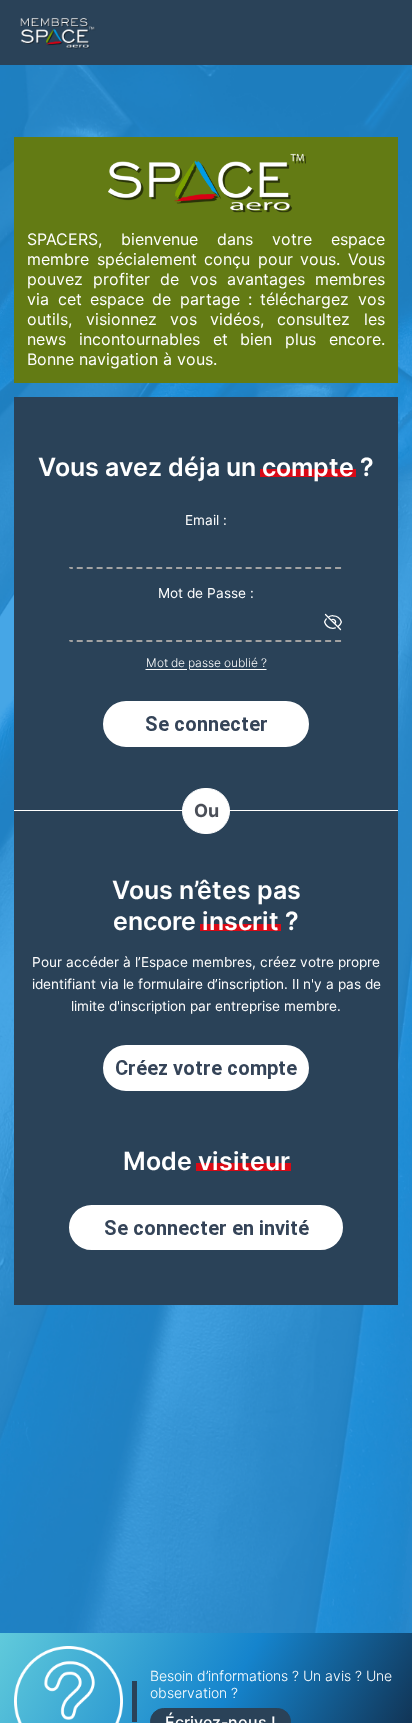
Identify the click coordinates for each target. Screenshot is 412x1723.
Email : (206, 520)
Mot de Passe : (206, 593)
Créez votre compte (206, 1068)
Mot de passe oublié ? (206, 662)
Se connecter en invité (206, 1228)
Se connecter (206, 724)
